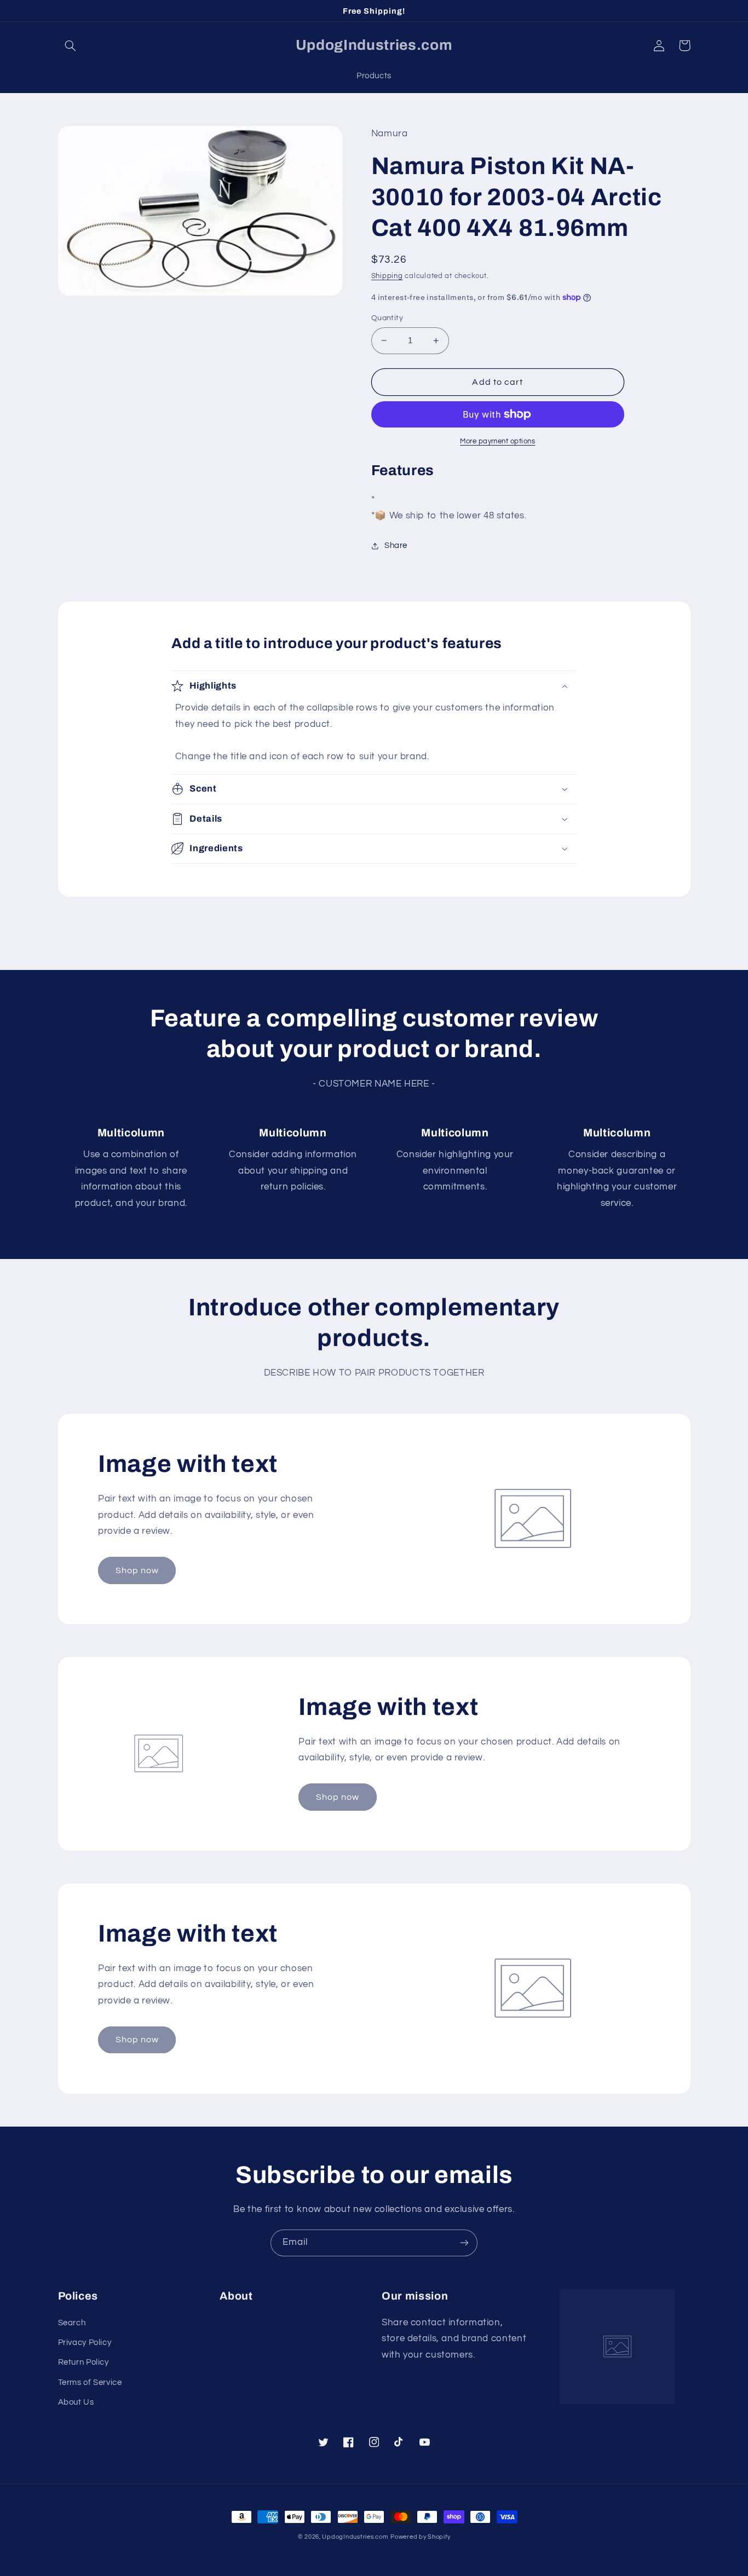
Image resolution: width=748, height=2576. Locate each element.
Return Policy (84, 2362)
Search (72, 2323)
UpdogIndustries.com (355, 2537)
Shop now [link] (137, 1570)
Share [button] (396, 545)
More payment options (498, 441)
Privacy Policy (85, 2343)
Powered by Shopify (420, 2537)
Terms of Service (90, 2382)
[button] (71, 45)
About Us (76, 2402)
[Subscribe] (464, 2243)
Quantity (387, 318)
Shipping (387, 276)
